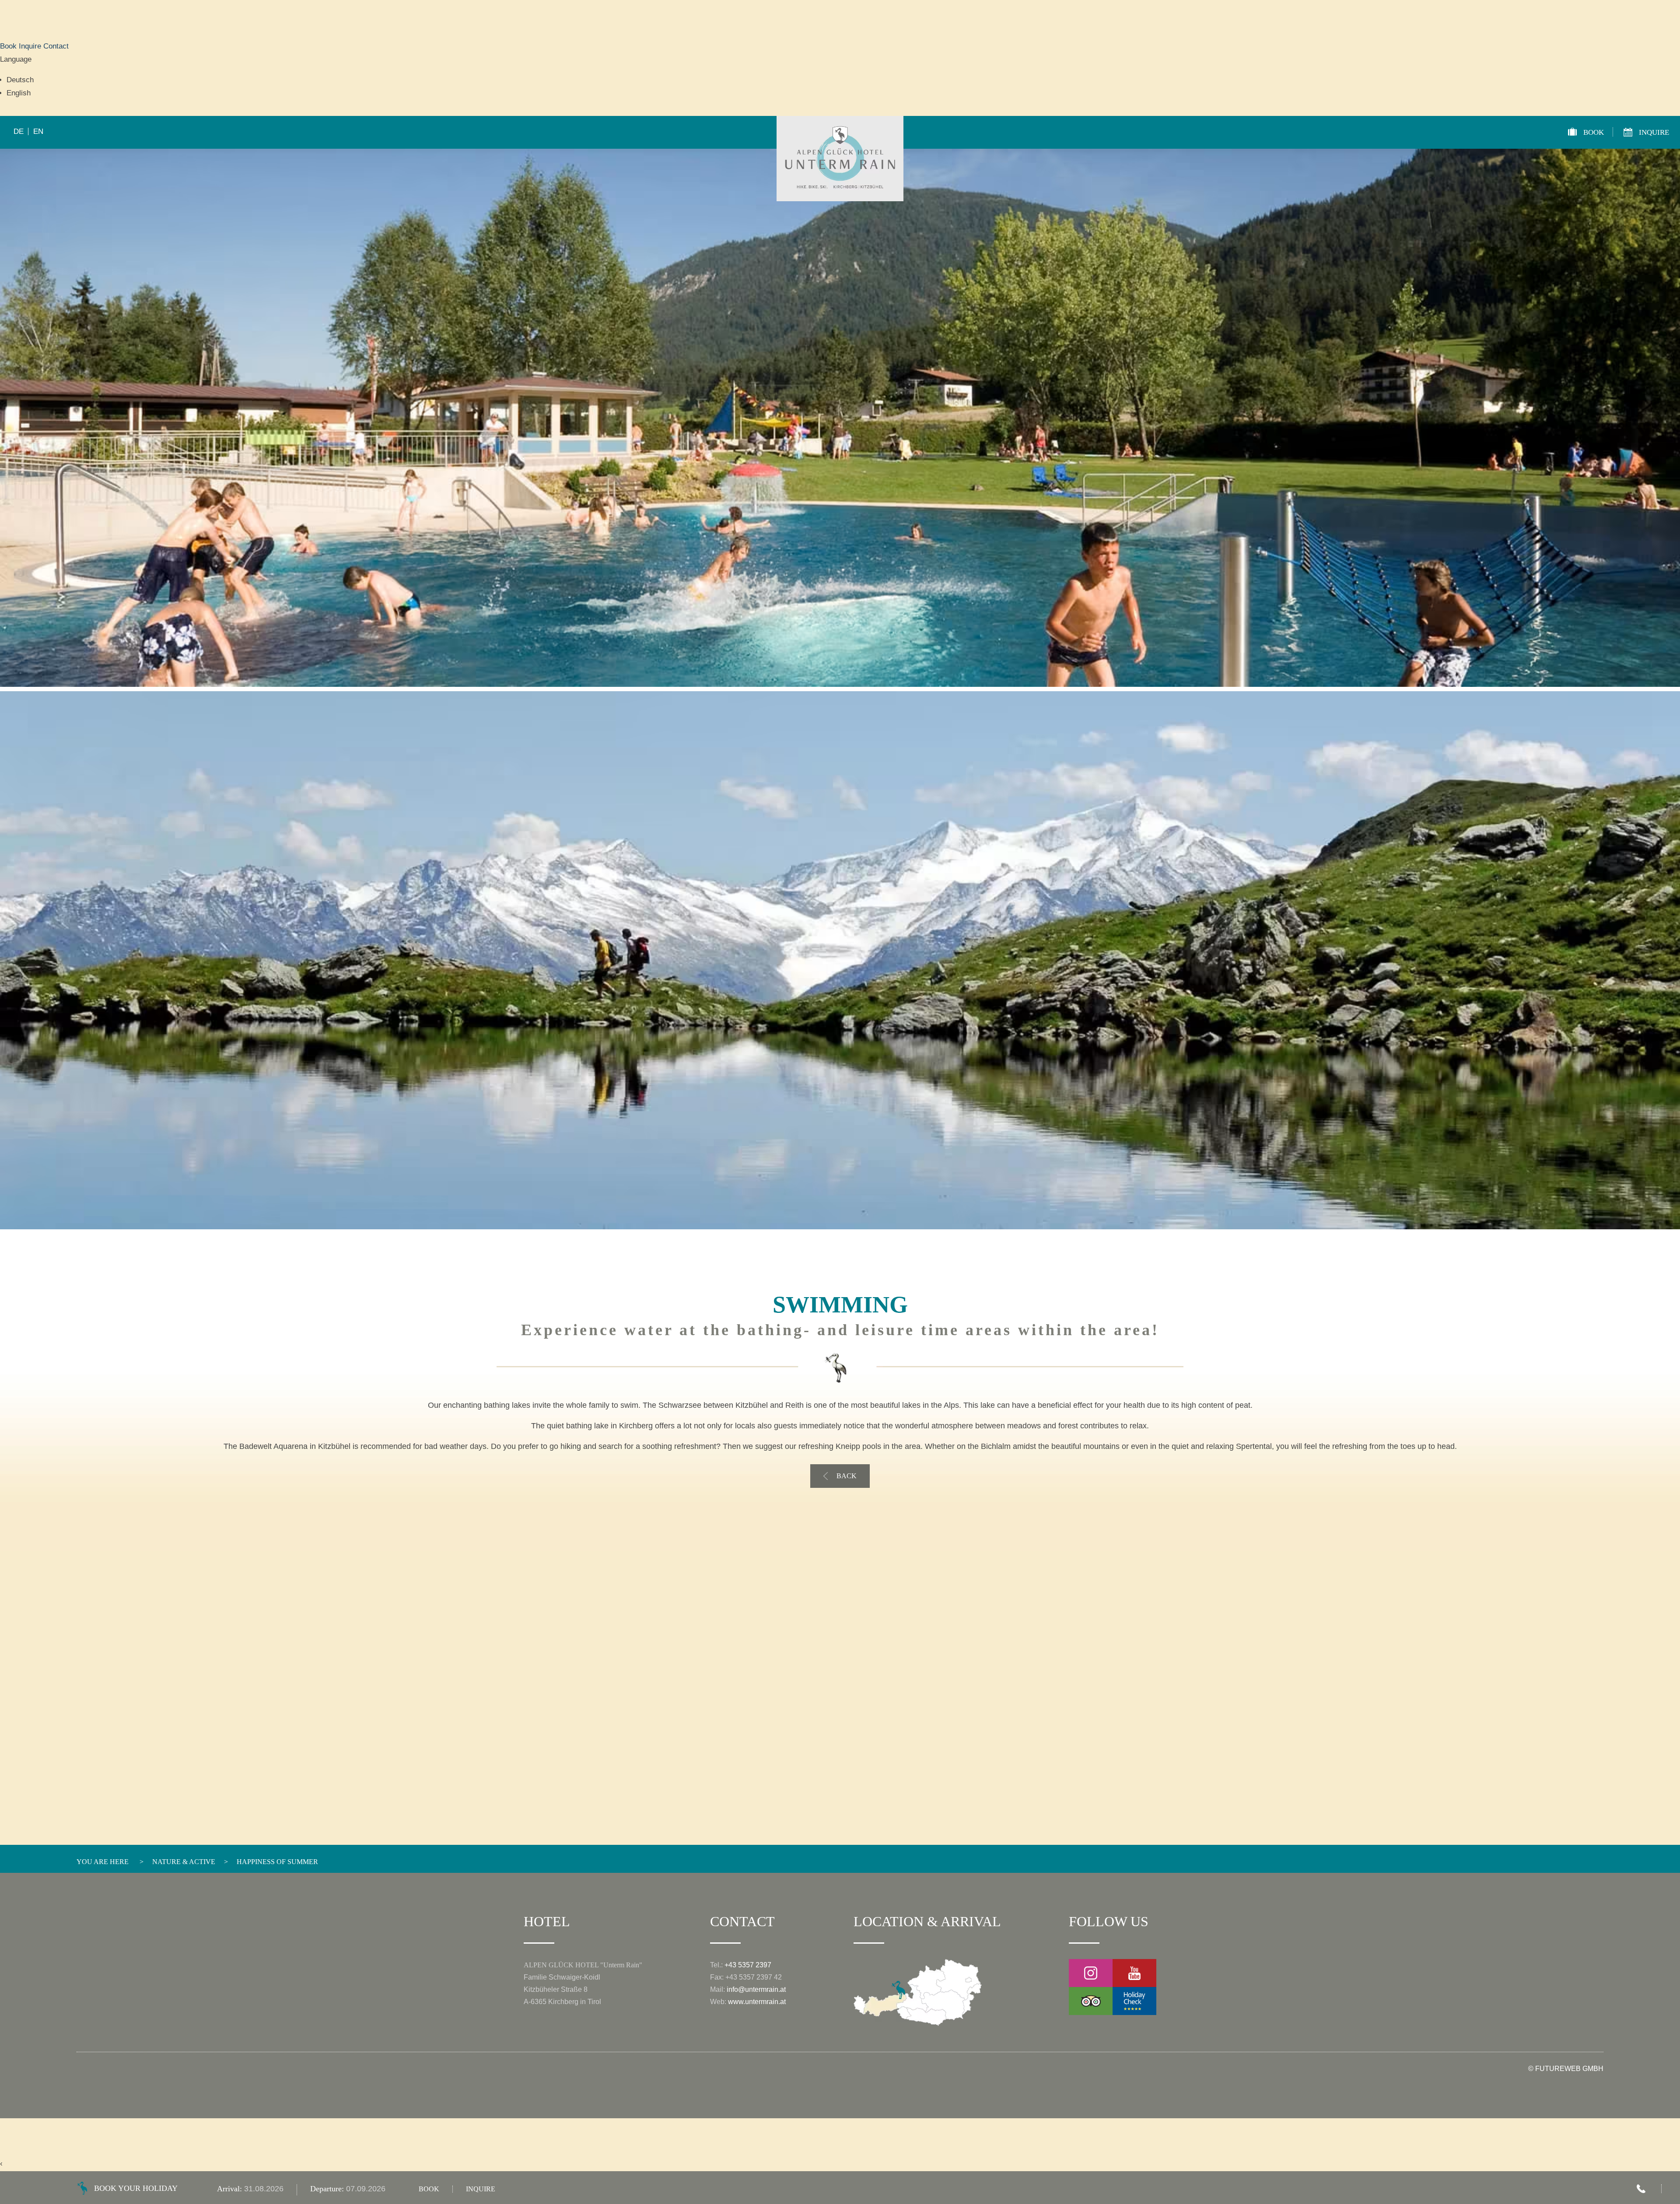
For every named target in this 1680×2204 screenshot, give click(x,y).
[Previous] (86, 700)
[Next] (1594, 700)
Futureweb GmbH (1569, 2069)
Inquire (31, 46)
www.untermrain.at (757, 2002)
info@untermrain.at (756, 1989)
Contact (56, 46)
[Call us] (1641, 2189)
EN (38, 131)
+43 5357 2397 (748, 1965)
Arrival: (231, 2189)
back (847, 1476)
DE (19, 131)
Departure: (328, 2189)
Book (9, 46)
